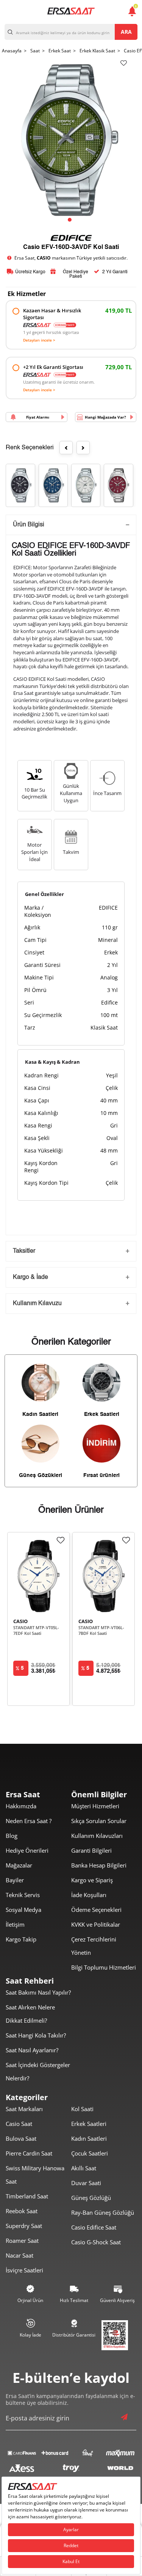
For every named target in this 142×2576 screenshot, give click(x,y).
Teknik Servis (23, 1895)
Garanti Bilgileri (91, 1850)
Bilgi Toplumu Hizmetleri (104, 1967)
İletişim (15, 1924)
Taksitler (24, 1251)
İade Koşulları (89, 1895)
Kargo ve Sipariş (92, 1880)
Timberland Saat (27, 2196)
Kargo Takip (21, 1939)
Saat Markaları (24, 2109)
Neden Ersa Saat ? (29, 1821)
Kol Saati (82, 2109)
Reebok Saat (22, 2211)
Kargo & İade (30, 1277)
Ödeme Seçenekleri (96, 1910)
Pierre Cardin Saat (29, 2153)
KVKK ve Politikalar (96, 1924)
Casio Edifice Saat (94, 2227)
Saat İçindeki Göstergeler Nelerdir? (38, 2071)
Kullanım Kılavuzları (97, 1836)
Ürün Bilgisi (29, 525)
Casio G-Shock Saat (96, 2242)
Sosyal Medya (23, 1910)
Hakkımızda (21, 1806)
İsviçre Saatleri (24, 2270)
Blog (12, 1836)
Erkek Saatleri (89, 2124)
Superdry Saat (24, 2226)
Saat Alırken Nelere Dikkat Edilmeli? (30, 2014)
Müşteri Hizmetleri (95, 1806)
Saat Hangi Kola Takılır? (36, 2035)
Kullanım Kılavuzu (37, 1304)
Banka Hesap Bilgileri (99, 1865)
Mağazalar (19, 1865)
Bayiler (15, 1880)
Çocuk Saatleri (90, 2153)
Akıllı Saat (84, 2168)
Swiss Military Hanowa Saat (35, 2175)
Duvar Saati (86, 2183)
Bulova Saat (21, 2138)
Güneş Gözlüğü (91, 2198)
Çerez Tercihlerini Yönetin (94, 1946)
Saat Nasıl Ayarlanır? (32, 2050)
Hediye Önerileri (27, 1850)
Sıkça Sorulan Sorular (99, 1821)
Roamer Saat (22, 2241)
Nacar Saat (20, 2255)
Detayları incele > (39, 340)
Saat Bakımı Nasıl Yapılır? (38, 1992)
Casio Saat (19, 2124)
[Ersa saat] (71, 11)
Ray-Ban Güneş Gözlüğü (103, 2212)
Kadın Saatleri (89, 2138)
